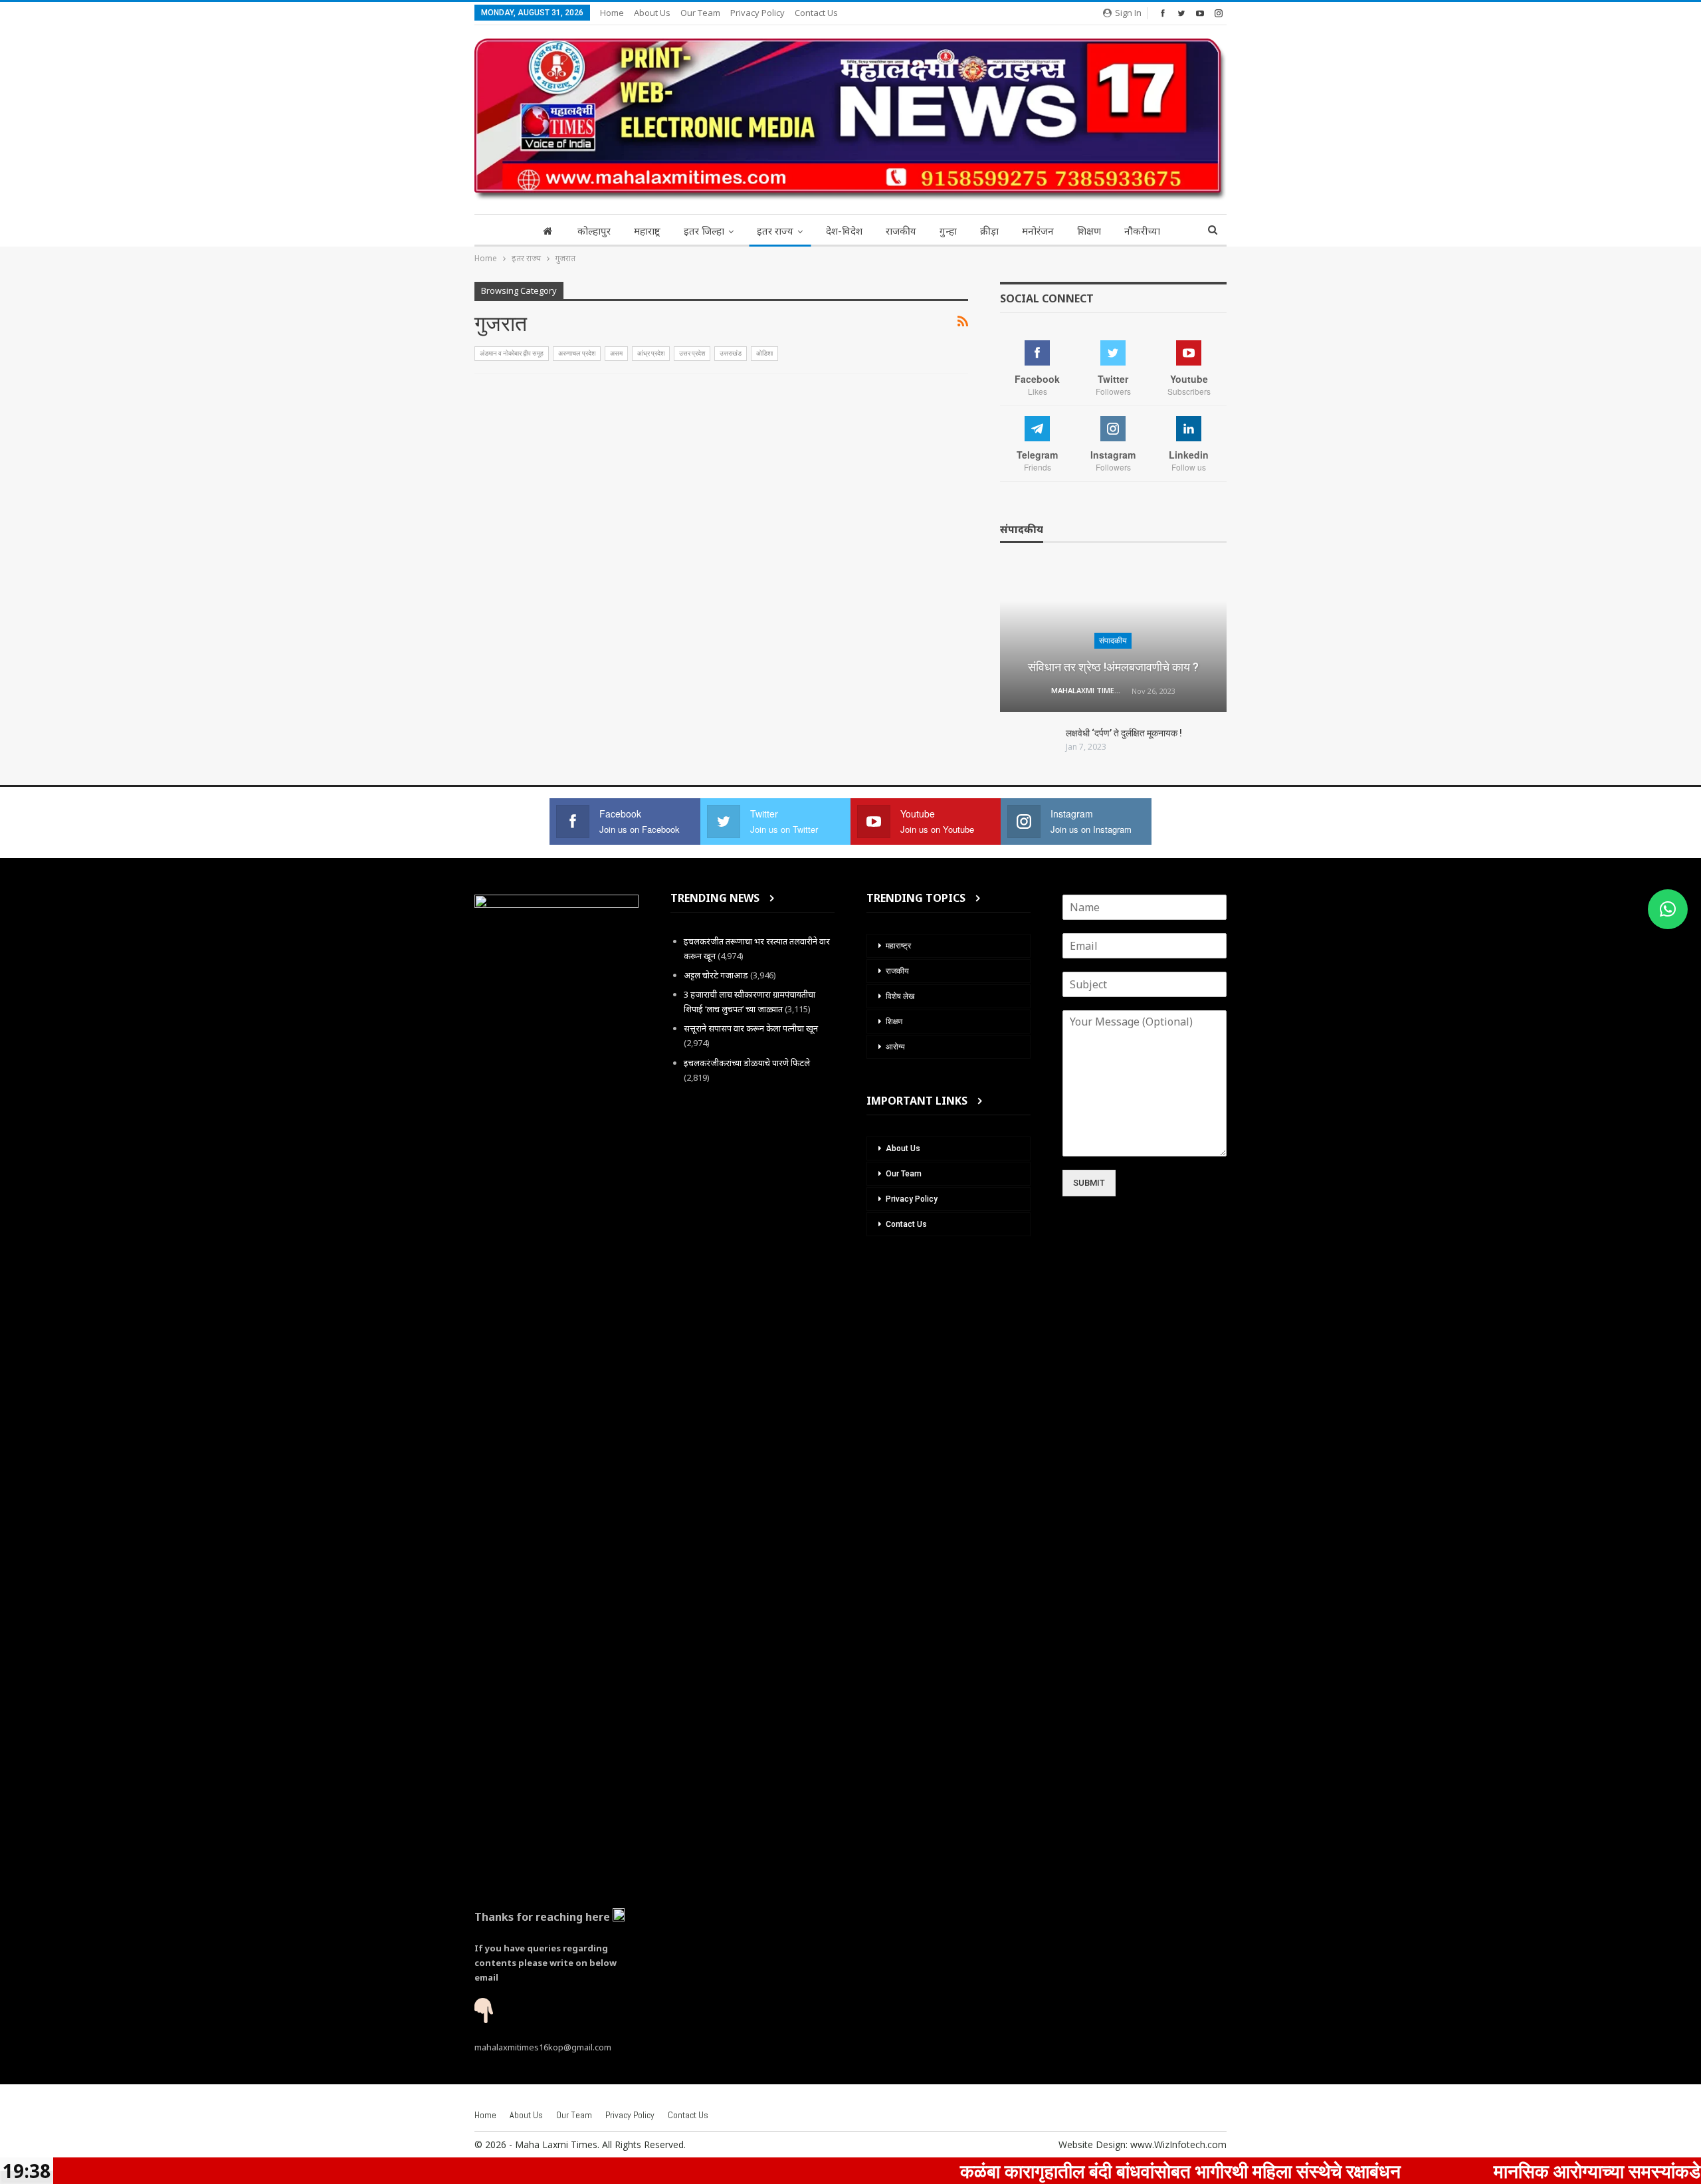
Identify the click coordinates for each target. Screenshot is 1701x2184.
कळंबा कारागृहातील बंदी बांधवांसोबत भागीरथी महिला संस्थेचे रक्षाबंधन (1093, 2171)
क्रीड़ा (989, 231)
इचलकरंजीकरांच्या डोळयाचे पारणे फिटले (747, 1063)
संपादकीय (1113, 641)
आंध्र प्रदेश (651, 353)
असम (616, 353)
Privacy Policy (757, 13)
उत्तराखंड (731, 353)
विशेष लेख (900, 996)
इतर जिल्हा (704, 231)
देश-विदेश (844, 231)
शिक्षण (1089, 231)
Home (612, 13)
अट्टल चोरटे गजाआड (716, 975)
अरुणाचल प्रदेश (577, 353)
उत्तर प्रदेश (692, 353)
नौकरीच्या (1142, 231)
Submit (1089, 1183)
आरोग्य (895, 1047)
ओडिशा (764, 353)
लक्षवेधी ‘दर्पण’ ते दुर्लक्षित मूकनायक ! (1124, 733)
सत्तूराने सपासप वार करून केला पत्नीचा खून (751, 1028)
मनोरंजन (1038, 231)
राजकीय (901, 231)
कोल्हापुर (594, 231)
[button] (1668, 909)
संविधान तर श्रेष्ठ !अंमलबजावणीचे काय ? (1113, 667)
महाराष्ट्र (647, 231)
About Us (652, 13)
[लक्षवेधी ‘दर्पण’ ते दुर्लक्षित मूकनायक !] (1029, 748)
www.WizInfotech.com (1178, 2144)
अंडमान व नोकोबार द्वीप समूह (512, 353)
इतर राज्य (775, 231)
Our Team (700, 13)
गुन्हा (948, 231)
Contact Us (816, 13)
